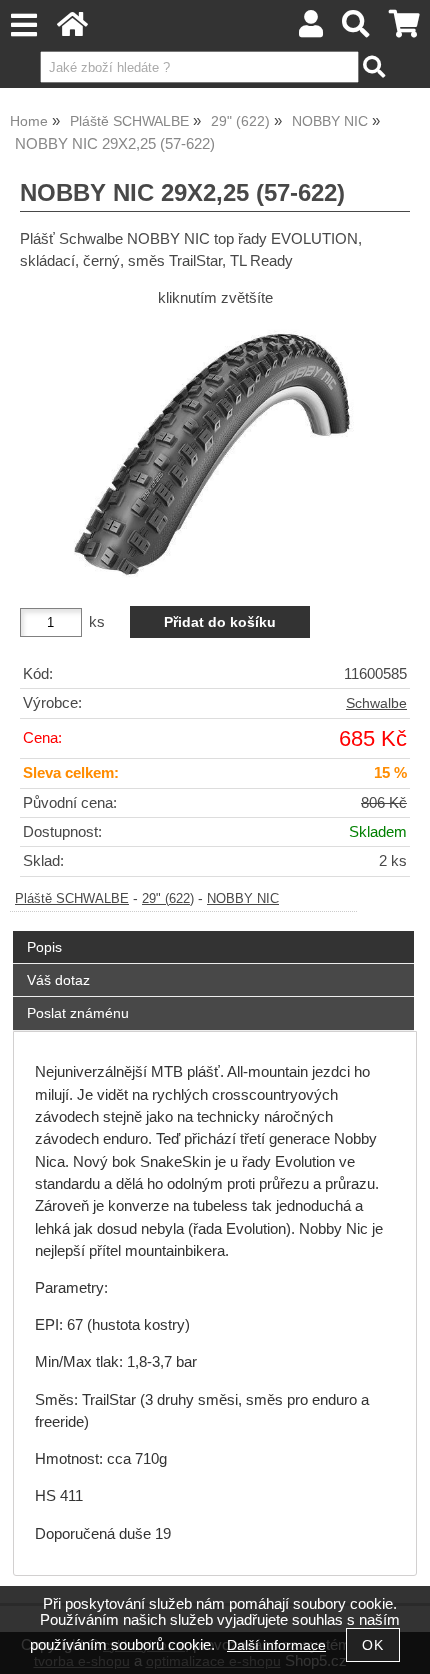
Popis (44, 947)
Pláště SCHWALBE (72, 899)
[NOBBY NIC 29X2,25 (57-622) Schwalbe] (215, 448)
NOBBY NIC (243, 899)
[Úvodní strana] (72, 29)
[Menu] (23, 25)
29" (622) (168, 899)
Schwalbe (376, 703)
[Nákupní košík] (404, 29)
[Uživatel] (311, 29)
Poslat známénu (78, 1013)
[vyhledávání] (356, 29)
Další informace (276, 1645)
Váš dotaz (58, 980)
